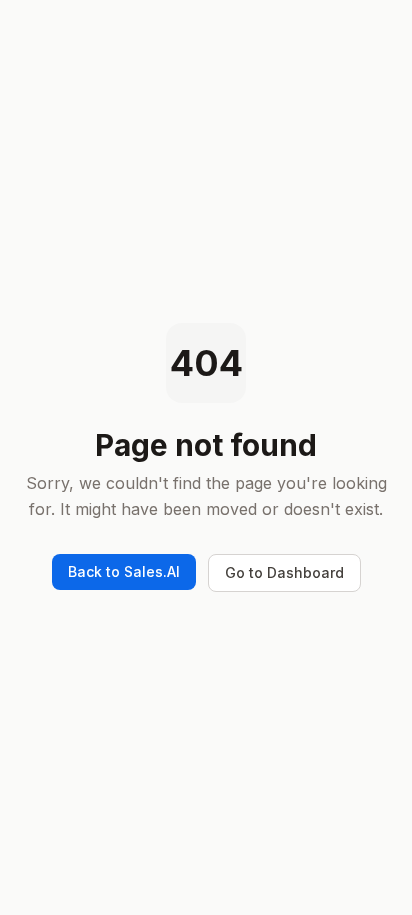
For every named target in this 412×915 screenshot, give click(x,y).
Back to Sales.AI (124, 571)
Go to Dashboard (284, 572)
